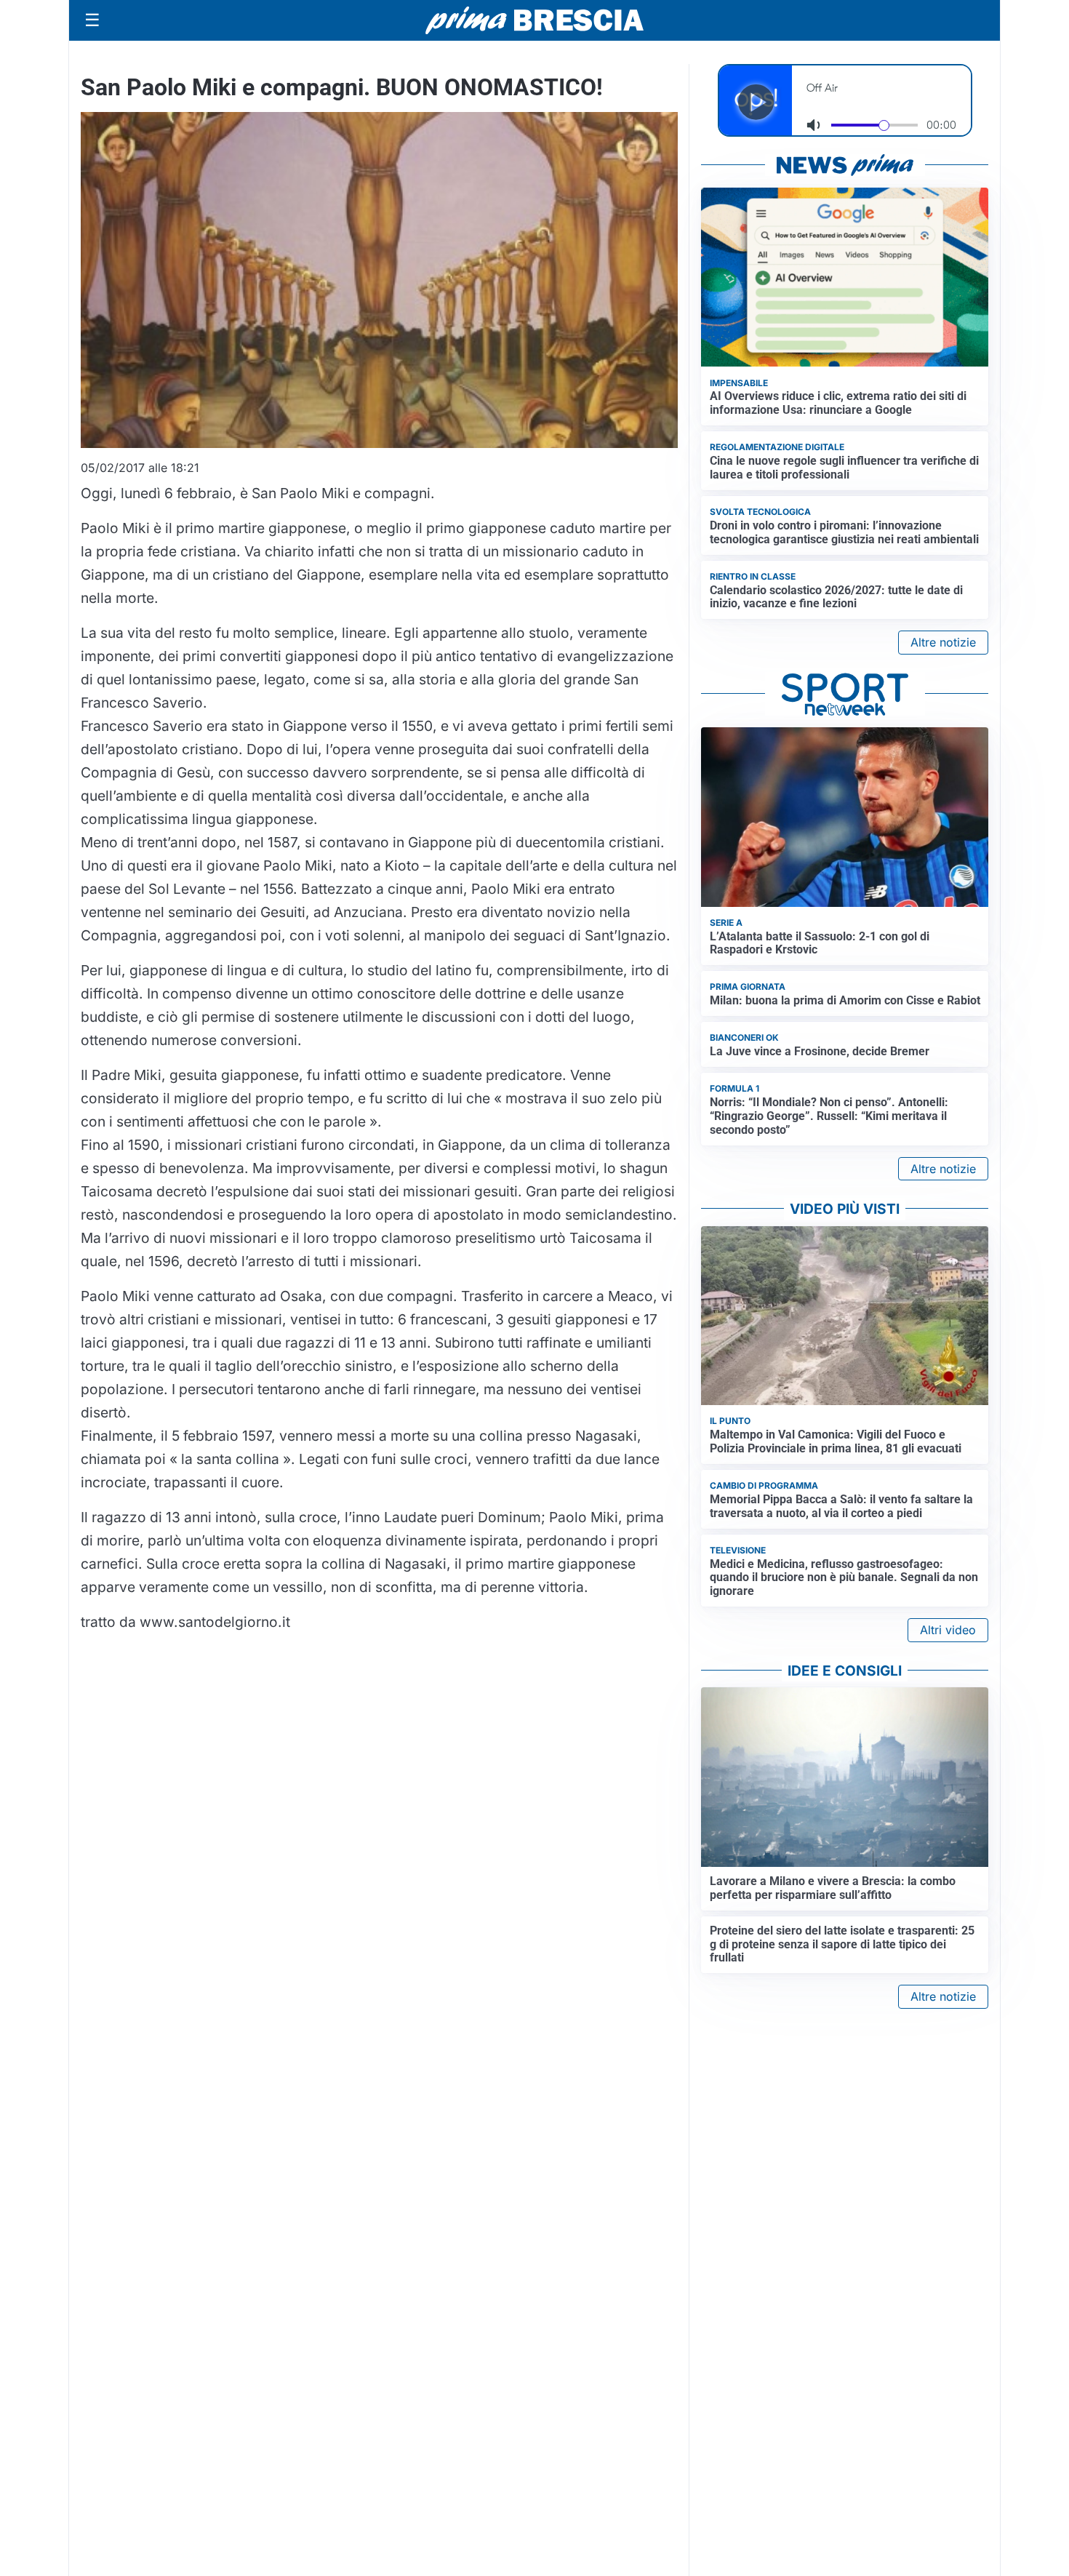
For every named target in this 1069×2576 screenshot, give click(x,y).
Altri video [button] (948, 1630)
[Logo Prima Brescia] (534, 21)
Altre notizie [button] (943, 642)
